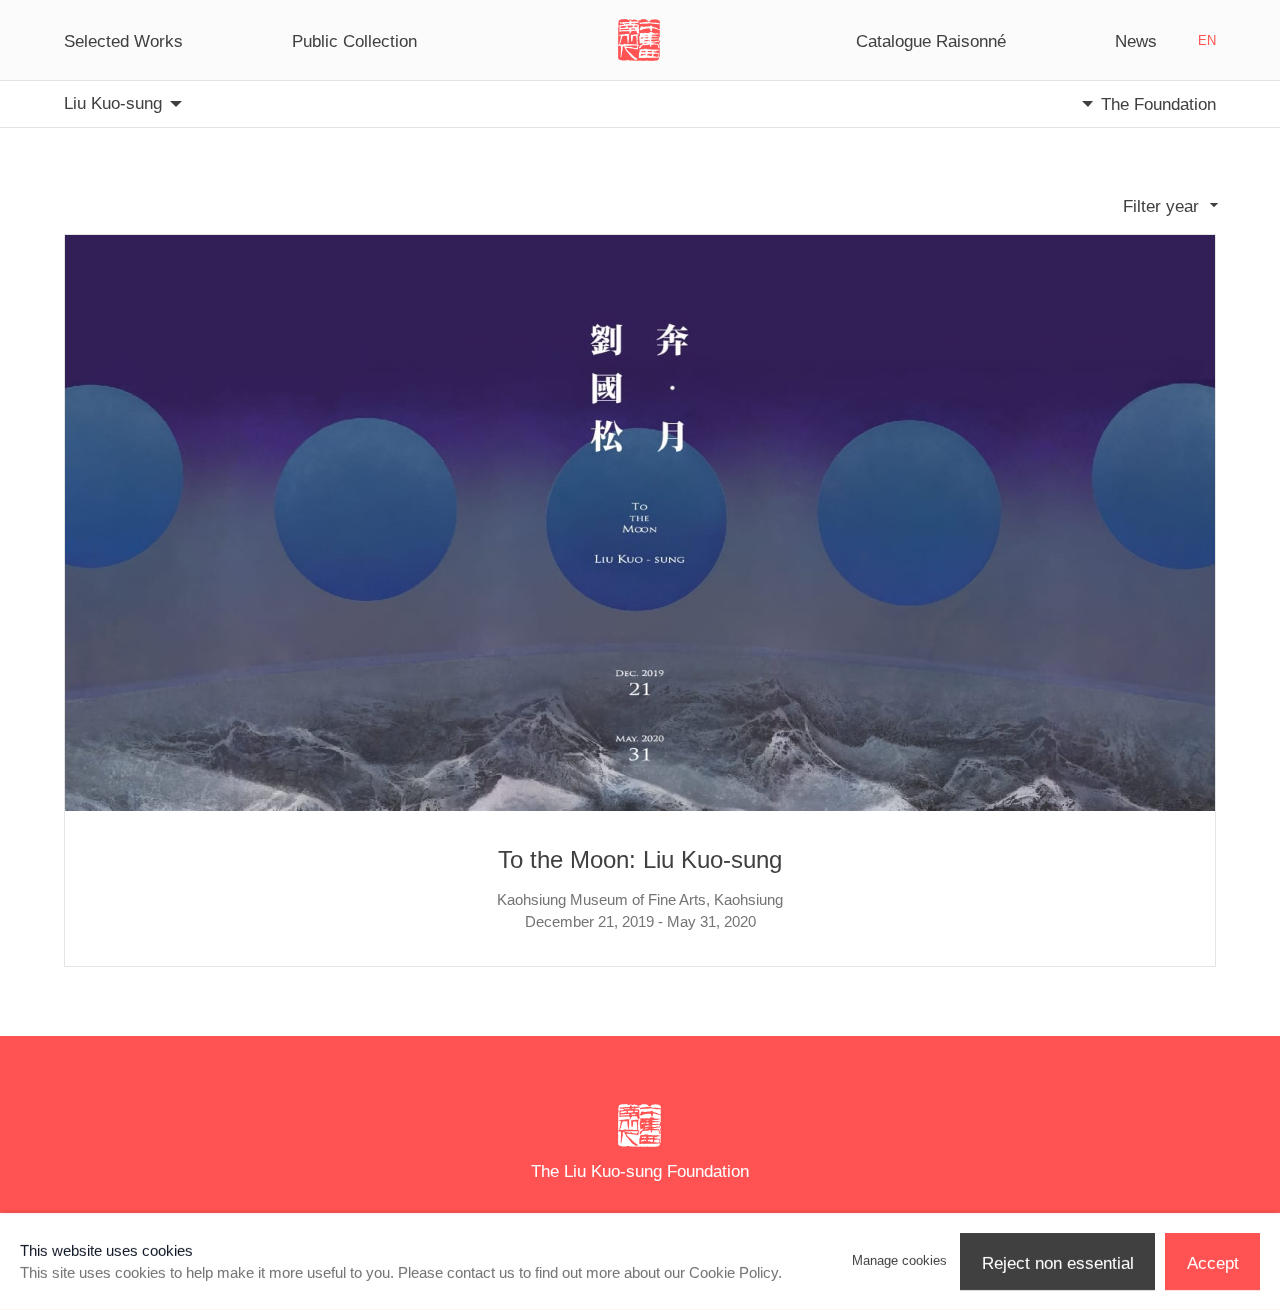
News (1136, 41)
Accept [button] (1213, 1263)
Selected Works (123, 41)
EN (1207, 40)
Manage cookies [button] (899, 1260)
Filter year (1161, 206)
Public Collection (354, 41)
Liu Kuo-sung (113, 103)
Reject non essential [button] (1058, 1263)
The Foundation (1158, 104)
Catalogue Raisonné (931, 41)
